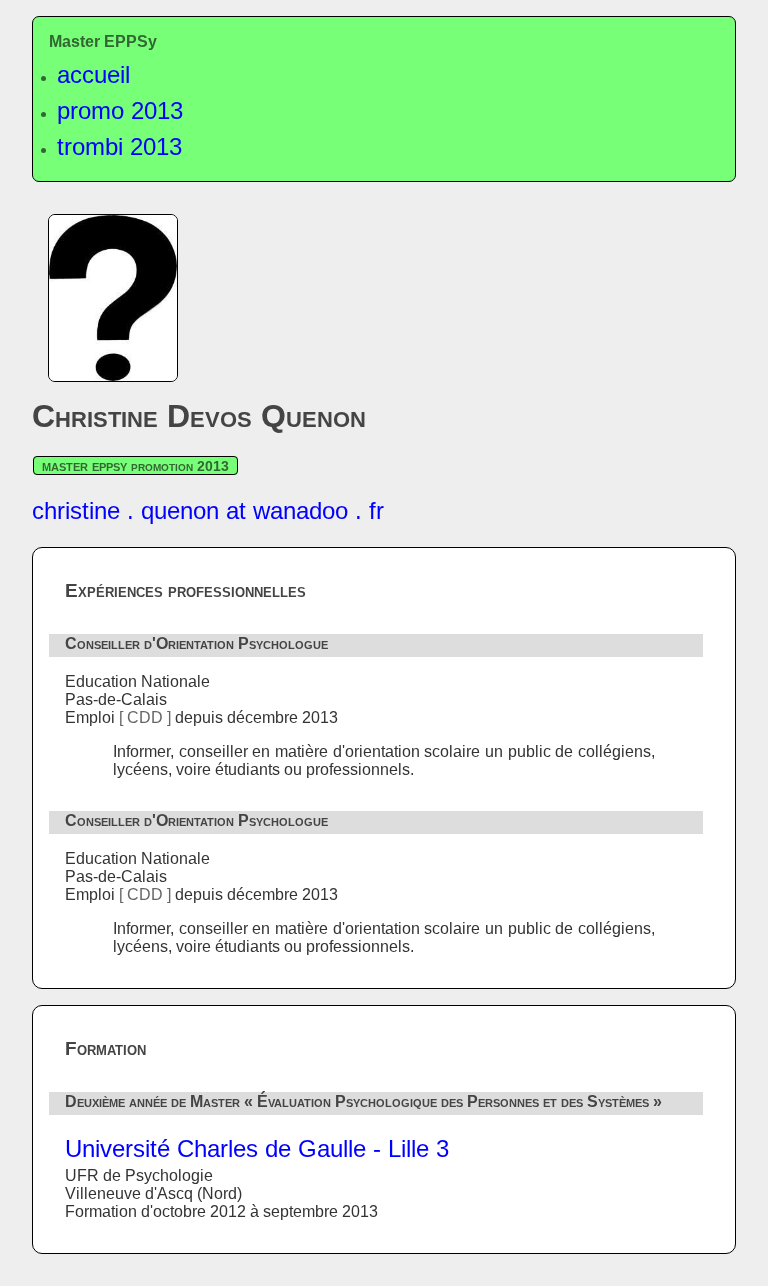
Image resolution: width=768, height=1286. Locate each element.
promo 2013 (120, 110)
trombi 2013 (119, 146)
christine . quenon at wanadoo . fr (208, 510)
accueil (93, 74)
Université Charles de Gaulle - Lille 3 (257, 1148)
